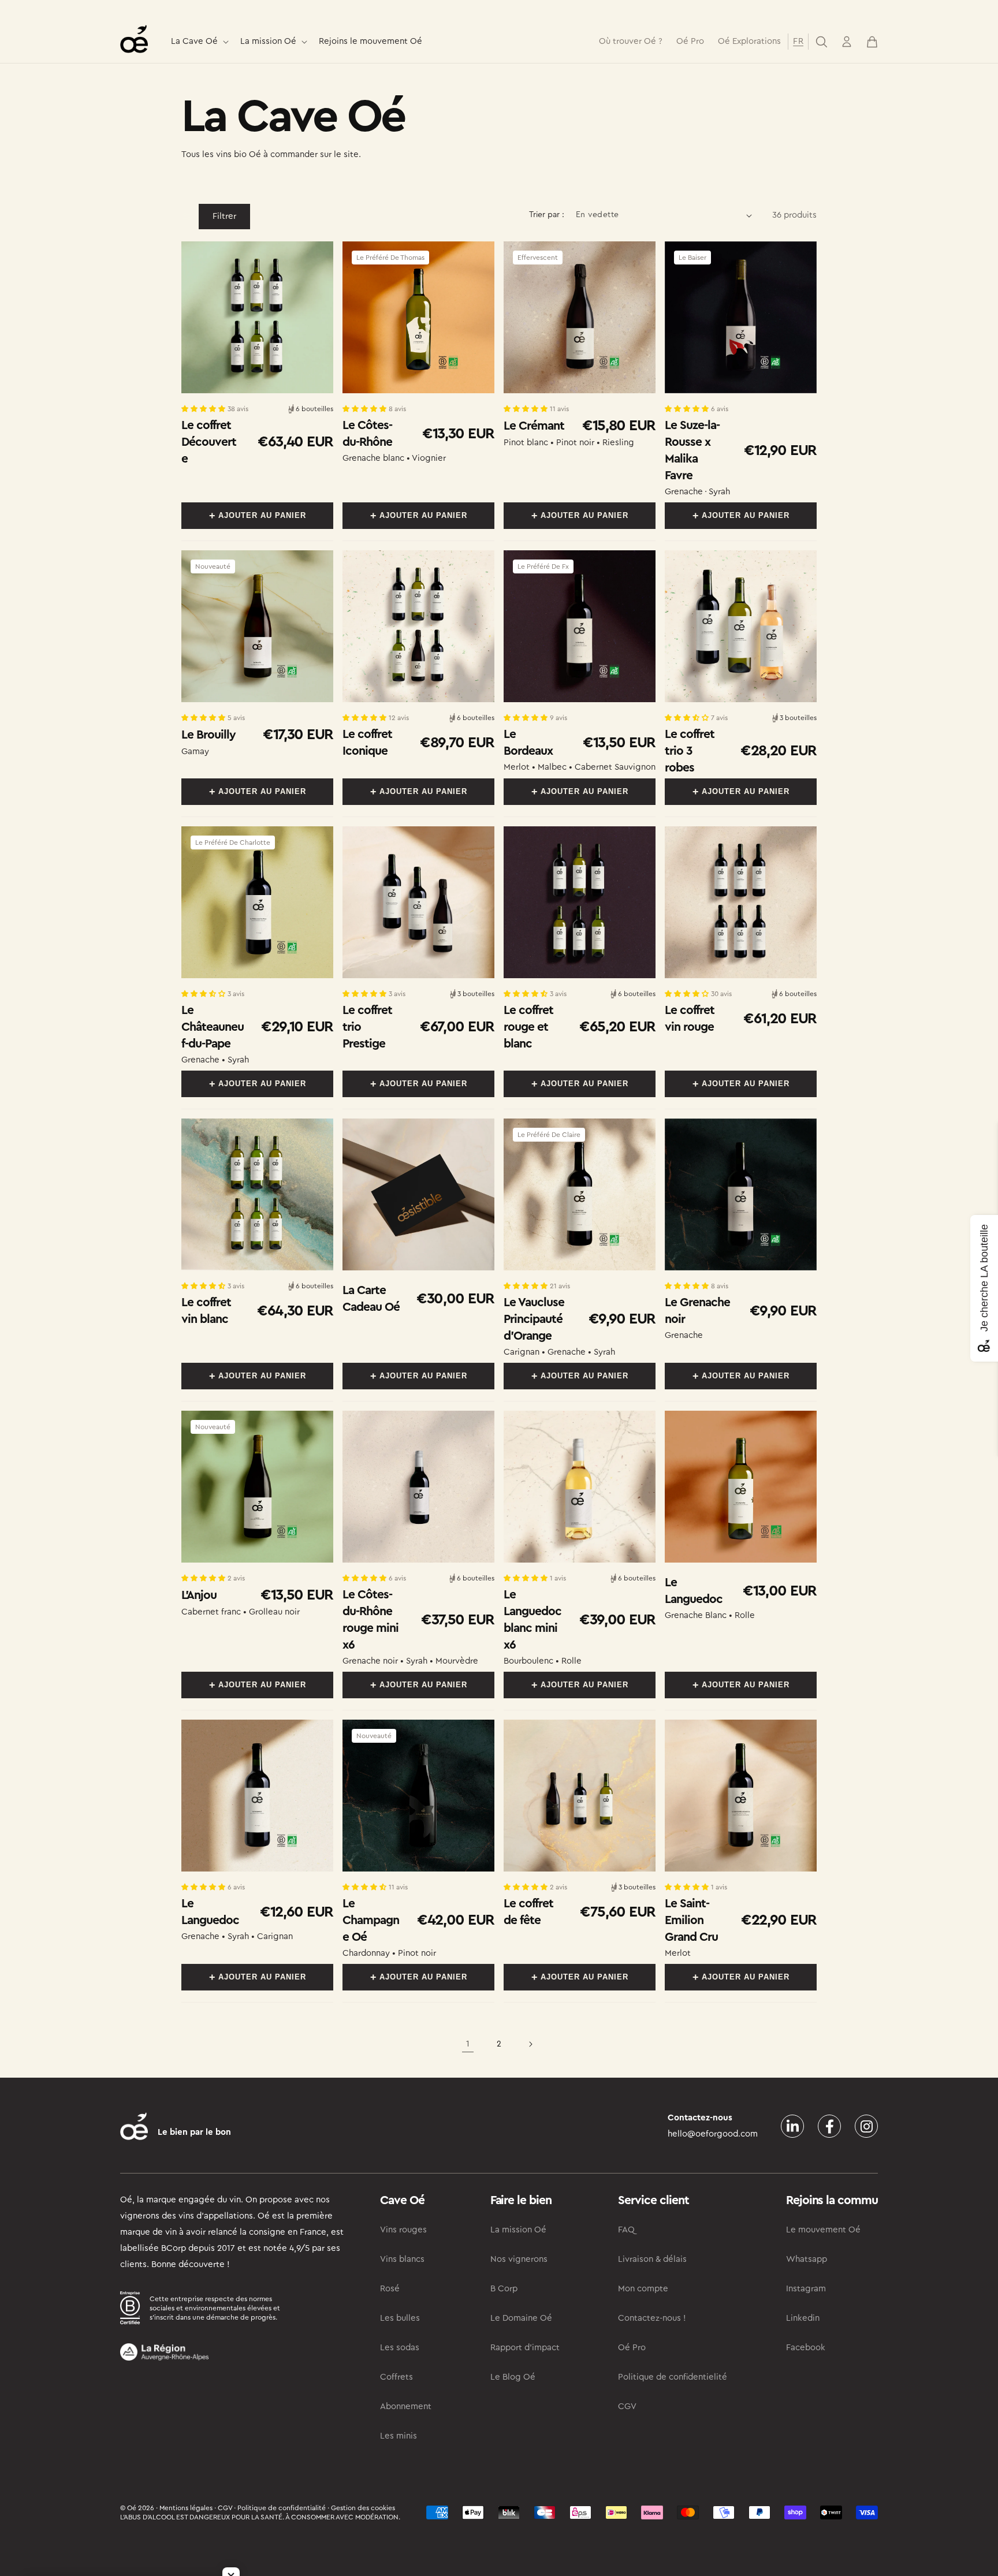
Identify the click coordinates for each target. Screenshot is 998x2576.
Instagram (806, 2289)
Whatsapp (807, 2259)
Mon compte (643, 2289)
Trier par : (547, 215)
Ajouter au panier (262, 515)
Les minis (399, 2436)
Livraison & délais (652, 2259)
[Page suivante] (530, 2044)
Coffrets (396, 2377)
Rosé (390, 2289)
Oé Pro (632, 2348)
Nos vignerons (519, 2259)
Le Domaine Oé (521, 2318)
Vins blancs (402, 2259)
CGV (627, 2407)
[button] (199, 42)
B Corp (504, 2289)
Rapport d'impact (525, 2348)
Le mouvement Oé (823, 2230)
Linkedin (803, 2318)
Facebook (806, 2348)
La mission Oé (268, 41)
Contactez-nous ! (652, 2318)
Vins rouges (403, 2230)
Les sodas (400, 2348)
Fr (798, 41)
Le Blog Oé (513, 2377)
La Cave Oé (194, 41)
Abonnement (406, 2407)
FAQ (626, 2230)
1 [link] (468, 2044)
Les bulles (400, 2318)
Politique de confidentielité (673, 2377)
